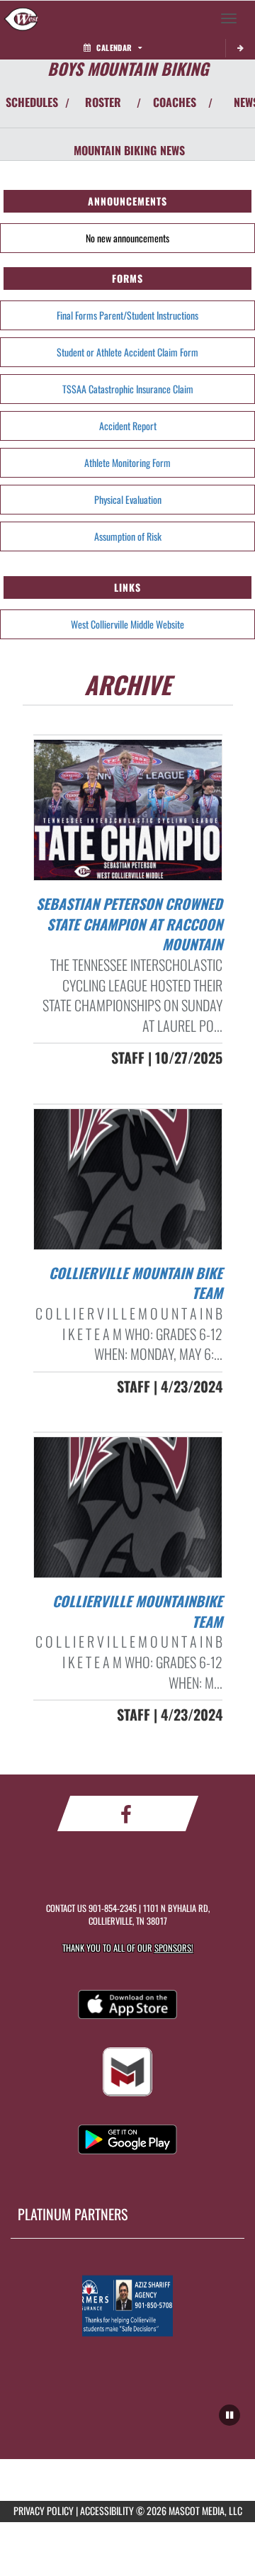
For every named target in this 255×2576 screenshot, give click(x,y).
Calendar (114, 47)
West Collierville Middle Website (127, 624)
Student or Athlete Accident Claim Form (127, 352)
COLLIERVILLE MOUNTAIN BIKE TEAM (136, 1283)
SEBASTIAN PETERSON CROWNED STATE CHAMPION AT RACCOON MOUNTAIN (129, 924)
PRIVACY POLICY (44, 2510)
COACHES (175, 102)
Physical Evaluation (128, 499)
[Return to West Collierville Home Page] (21, 18)
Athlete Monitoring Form (127, 462)
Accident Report (128, 426)
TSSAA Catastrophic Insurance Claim (128, 389)
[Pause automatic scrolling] (229, 2415)
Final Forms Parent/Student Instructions (127, 315)
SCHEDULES (32, 102)
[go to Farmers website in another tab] (127, 2306)
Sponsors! (174, 1948)
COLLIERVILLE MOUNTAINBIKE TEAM (137, 1611)
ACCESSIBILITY (107, 2510)
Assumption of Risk (128, 536)
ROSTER (103, 102)
